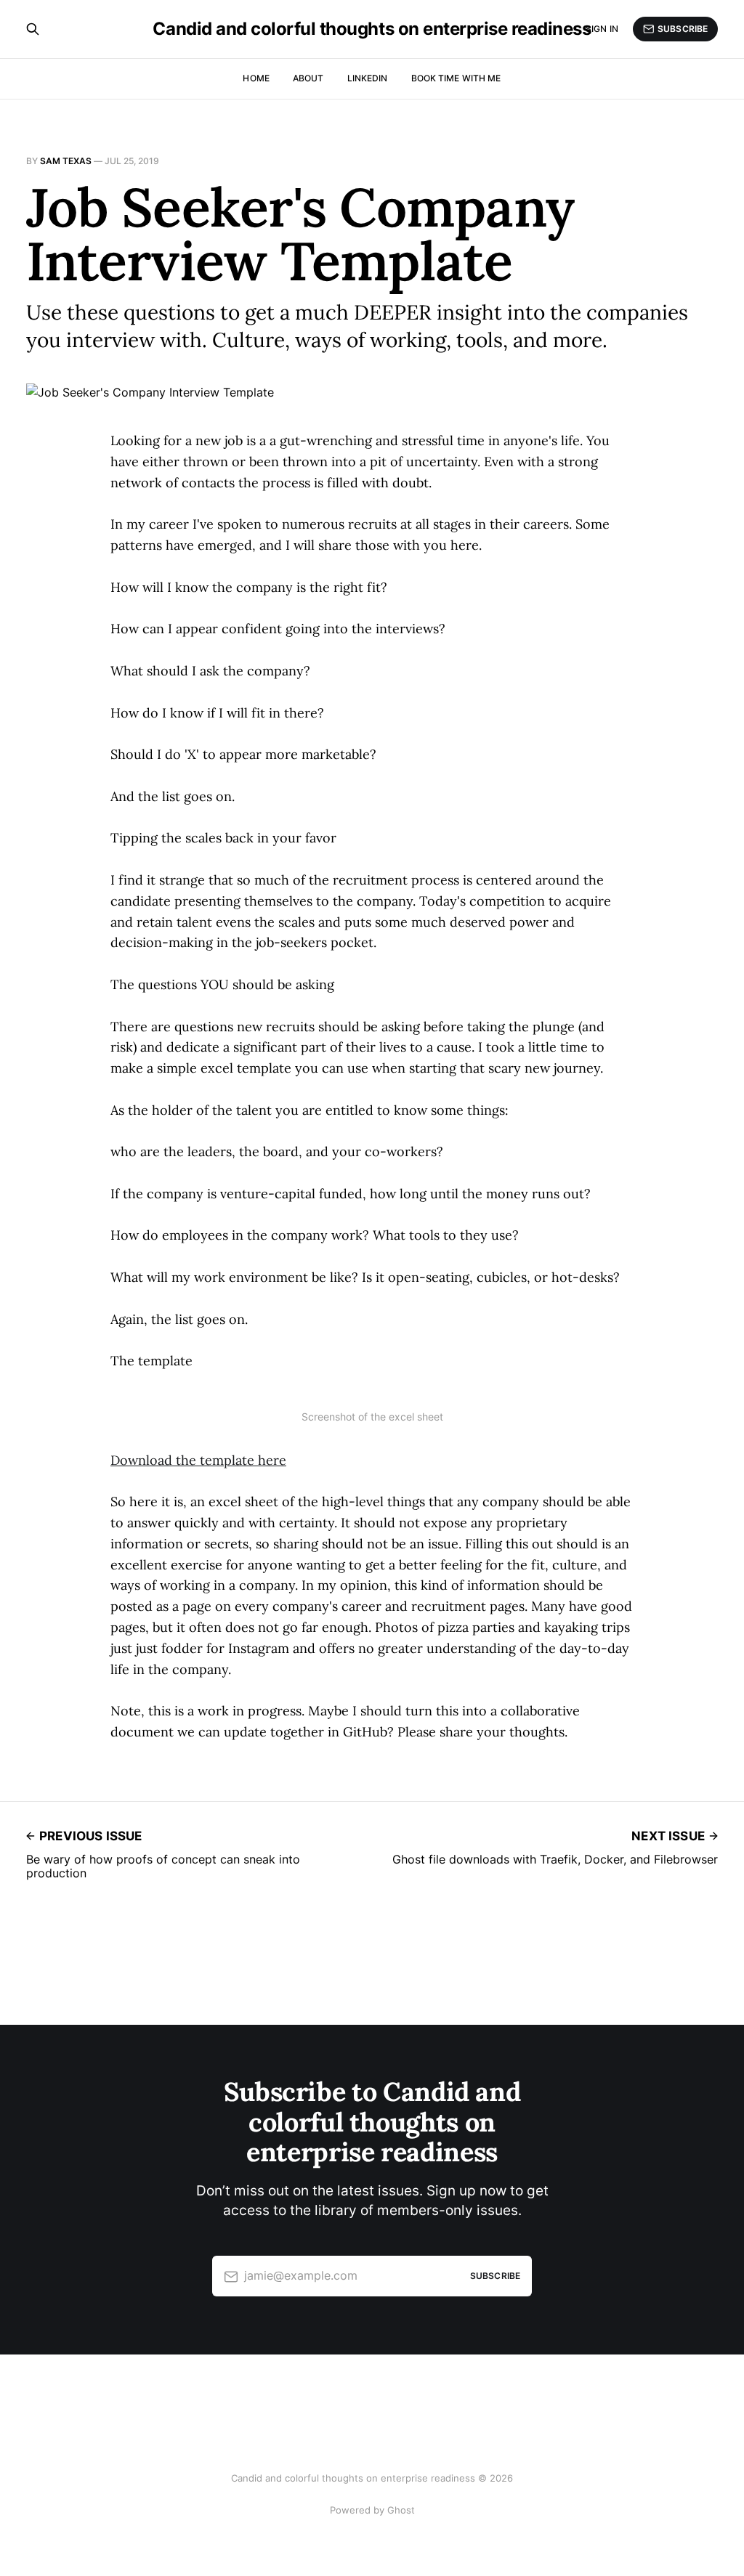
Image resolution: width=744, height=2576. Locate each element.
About (308, 78)
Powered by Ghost (372, 2510)
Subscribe (683, 29)
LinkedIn (368, 78)
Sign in (602, 29)
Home (256, 78)
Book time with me (456, 78)
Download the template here (198, 1460)
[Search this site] (33, 29)
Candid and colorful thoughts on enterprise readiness (372, 29)
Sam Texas (66, 161)
